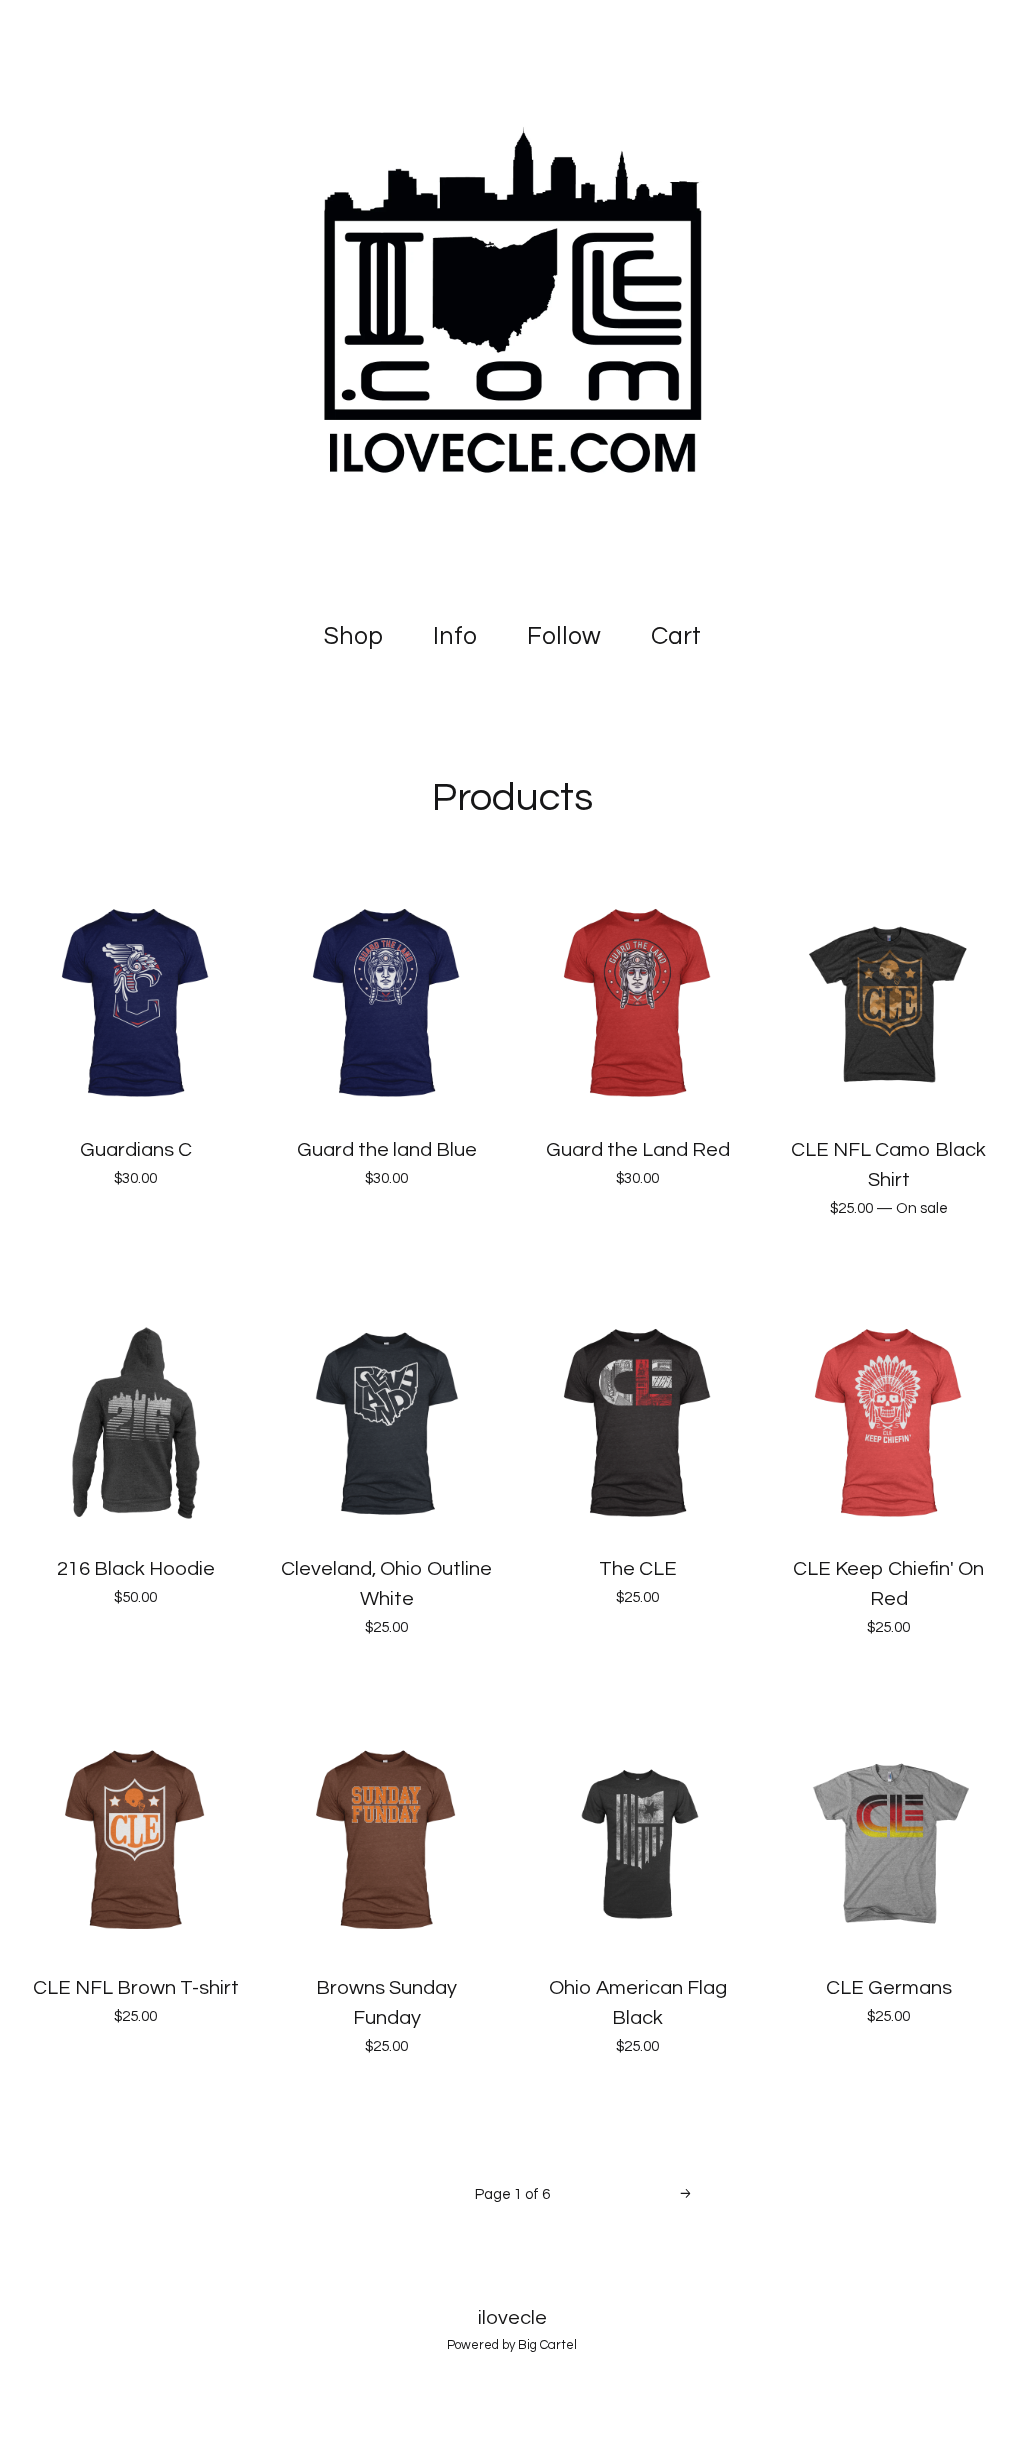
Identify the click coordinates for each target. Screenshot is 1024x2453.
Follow (564, 636)
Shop (353, 636)
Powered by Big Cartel (512, 2345)
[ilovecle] (512, 300)
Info (455, 636)
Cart (680, 634)
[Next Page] (685, 2194)
